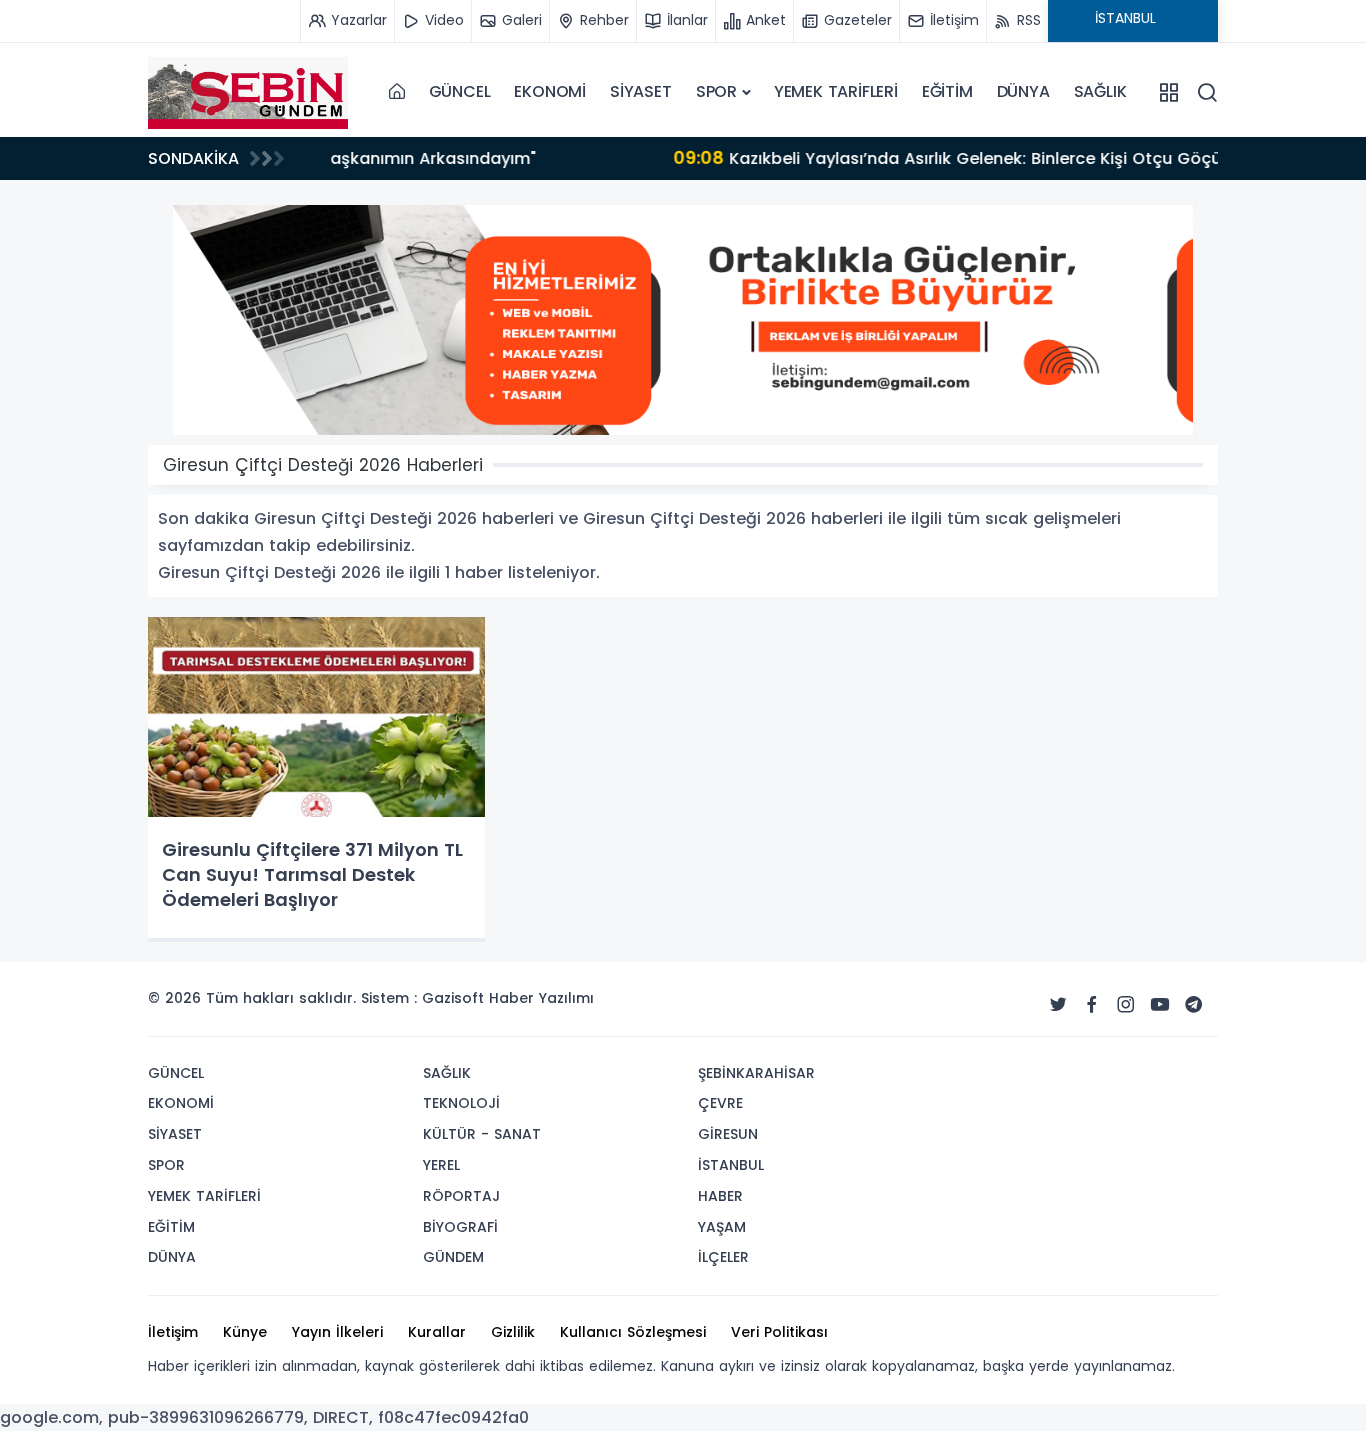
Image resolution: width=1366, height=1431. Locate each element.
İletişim (173, 1332)
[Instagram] (1126, 1005)
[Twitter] (1058, 1005)
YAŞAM (722, 1227)
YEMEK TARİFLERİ (836, 91)
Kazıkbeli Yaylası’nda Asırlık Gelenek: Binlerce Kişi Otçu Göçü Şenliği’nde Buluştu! (691, 157)
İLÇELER (723, 1257)
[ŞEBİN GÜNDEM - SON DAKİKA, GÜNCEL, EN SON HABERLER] (248, 92)
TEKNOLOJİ (461, 1103)
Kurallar (437, 1332)
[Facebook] (1092, 1005)
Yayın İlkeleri (337, 1332)
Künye (245, 1332)
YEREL (441, 1165)
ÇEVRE (720, 1103)
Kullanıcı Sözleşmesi (633, 1332)
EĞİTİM (947, 91)
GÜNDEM (453, 1257)
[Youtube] (1160, 1005)
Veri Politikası (779, 1332)
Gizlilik (513, 1332)
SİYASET (641, 91)
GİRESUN (728, 1134)
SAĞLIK (1100, 91)
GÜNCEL (460, 91)
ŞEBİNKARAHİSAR (756, 1073)
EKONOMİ (550, 91)
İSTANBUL (731, 1165)
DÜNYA (1023, 91)
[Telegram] (1194, 1005)
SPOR (716, 91)
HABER (720, 1196)
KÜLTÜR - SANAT (482, 1134)
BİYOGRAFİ (460, 1227)
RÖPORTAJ (461, 1196)
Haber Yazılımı (541, 998)
